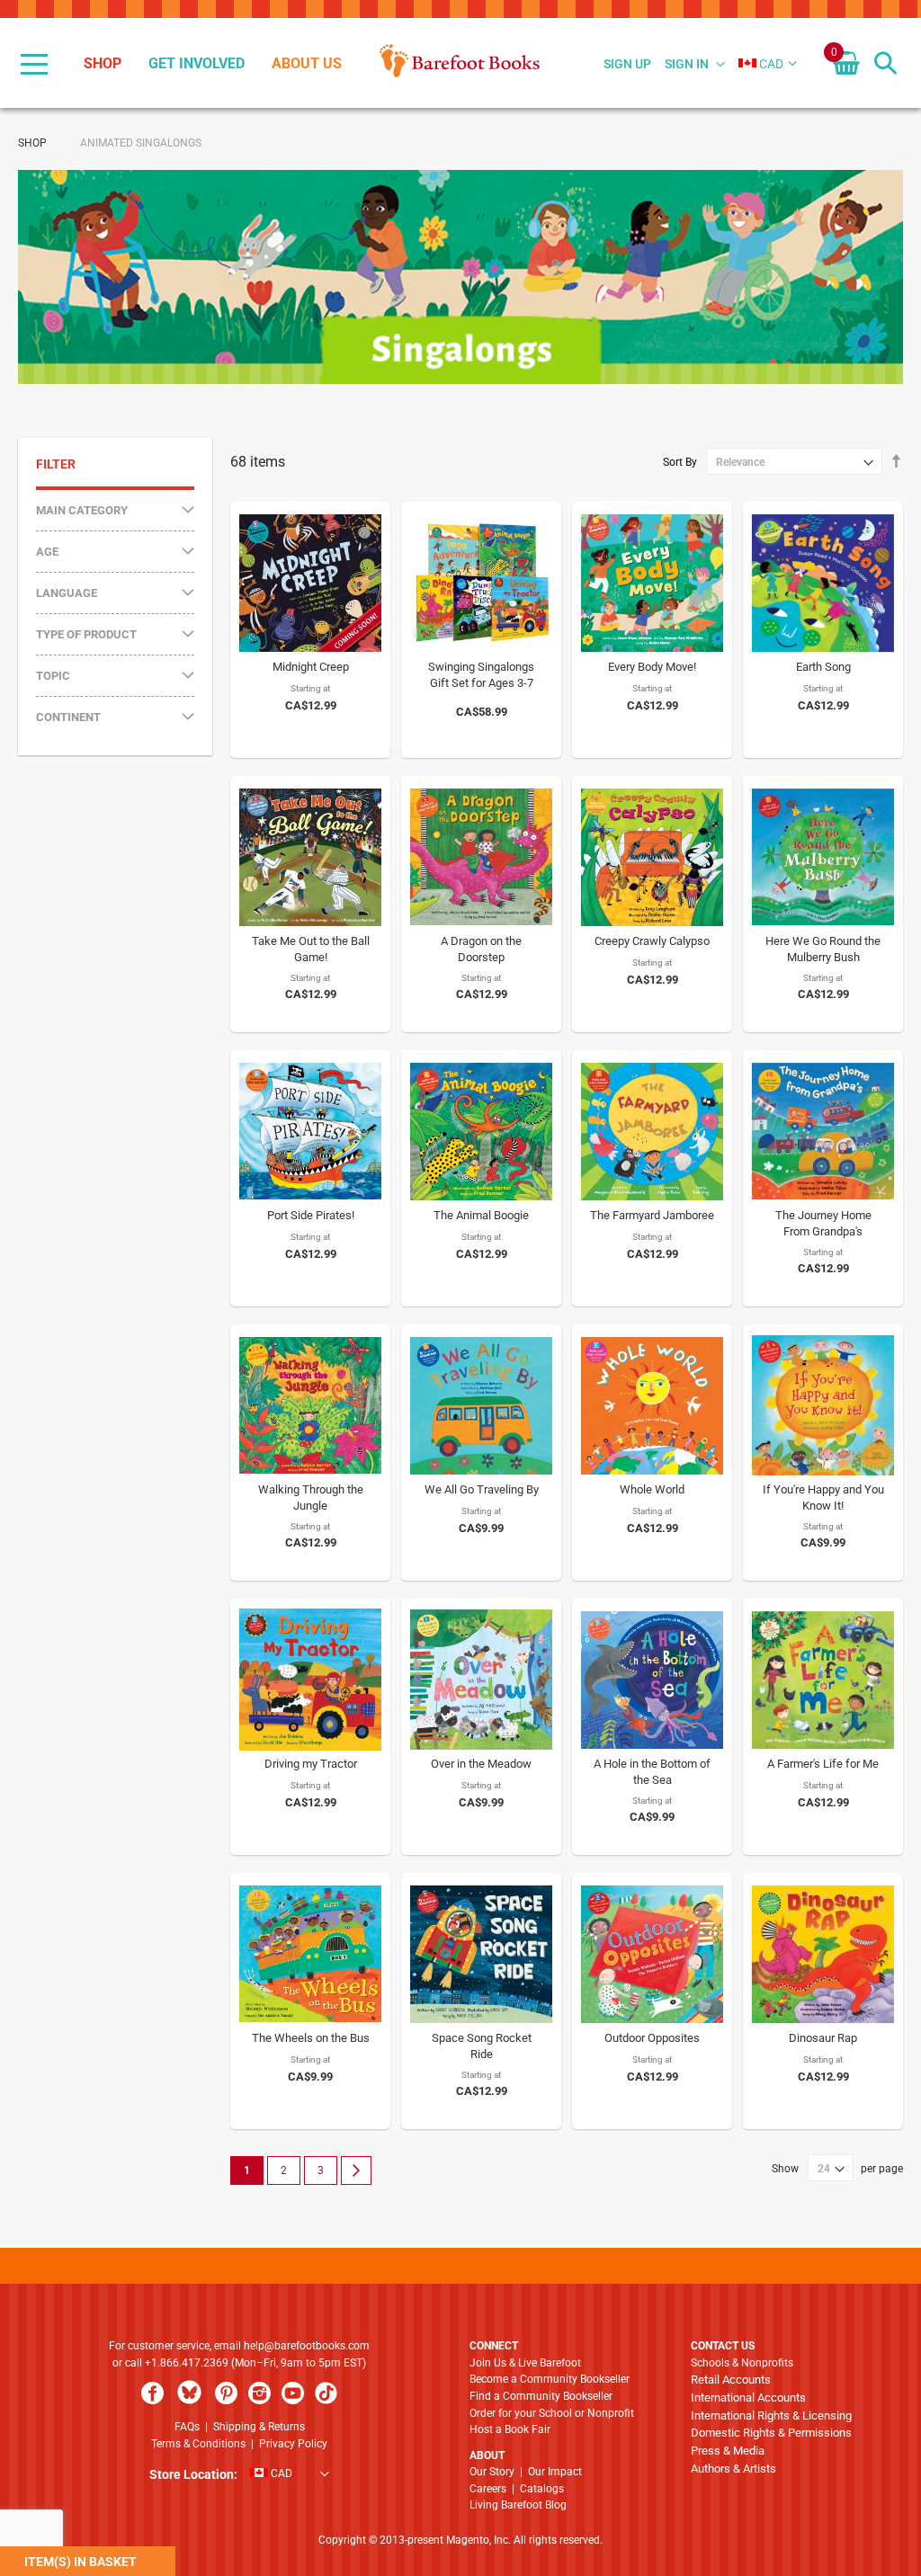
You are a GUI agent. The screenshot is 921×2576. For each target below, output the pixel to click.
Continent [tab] (68, 717)
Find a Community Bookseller (541, 2396)
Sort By (680, 462)
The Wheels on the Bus (311, 2038)
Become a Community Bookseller (550, 2379)
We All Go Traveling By (482, 1489)
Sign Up (627, 64)
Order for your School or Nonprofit (552, 2413)
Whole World (652, 1489)
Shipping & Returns (259, 2427)
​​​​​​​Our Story (492, 2472)
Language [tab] (67, 593)
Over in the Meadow (481, 1764)
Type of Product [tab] (86, 634)
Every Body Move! (652, 667)
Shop (32, 143)
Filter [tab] (56, 464)
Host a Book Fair (510, 2429)
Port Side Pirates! (311, 1215)
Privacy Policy (293, 2444)
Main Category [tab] (82, 510)
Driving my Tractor (311, 1764)
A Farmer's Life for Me (823, 1764)
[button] (761, 64)
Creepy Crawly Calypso (652, 941)
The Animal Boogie (481, 1215)
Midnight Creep (311, 667)
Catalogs (542, 2489)
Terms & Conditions (198, 2444)
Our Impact (555, 2472)
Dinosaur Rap (823, 2038)
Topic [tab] (53, 676)
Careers (488, 2489)
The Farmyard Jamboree (652, 1215)
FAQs (187, 2427)
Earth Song (823, 667)
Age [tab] (47, 552)
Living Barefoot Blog (518, 2505)
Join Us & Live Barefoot (525, 2363)
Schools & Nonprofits (742, 2363)
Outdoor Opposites (652, 2038)
